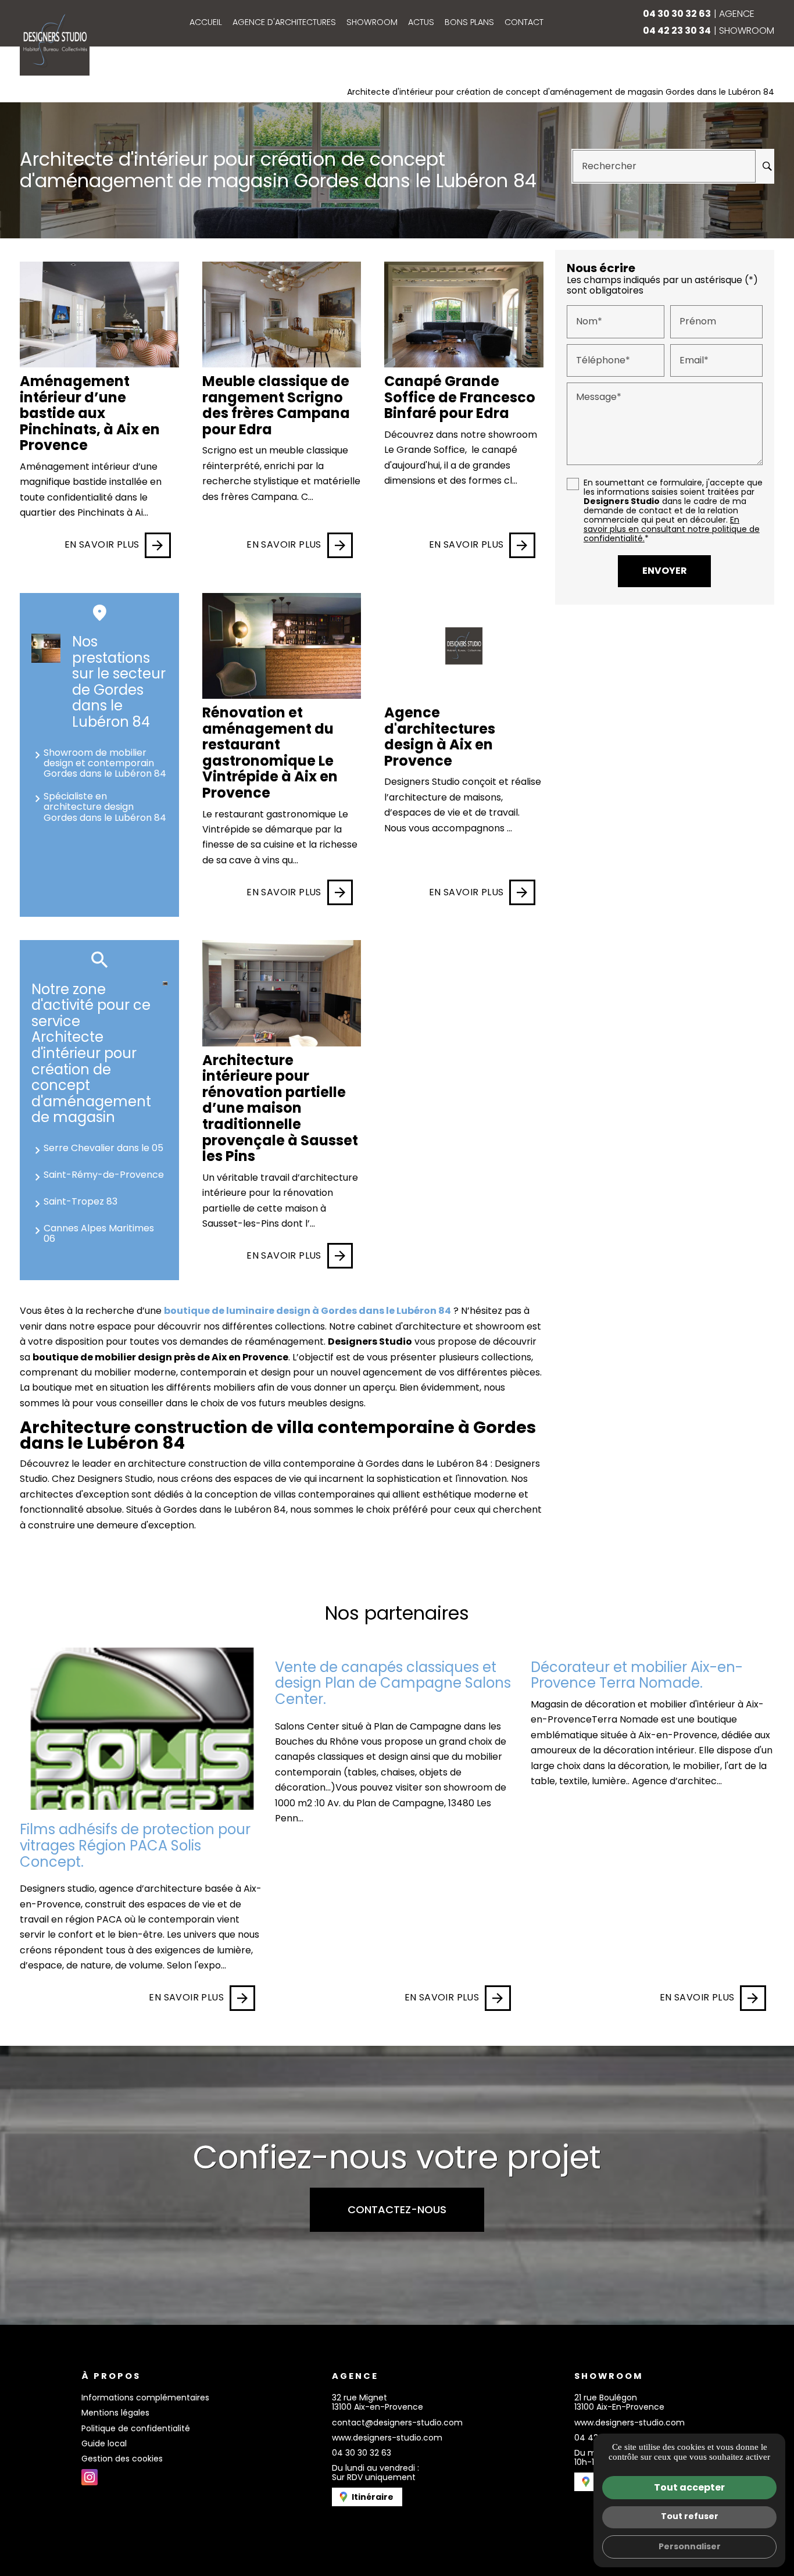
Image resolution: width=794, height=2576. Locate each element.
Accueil (206, 22)
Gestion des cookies (122, 2459)
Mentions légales (115, 2413)
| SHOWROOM (709, 31)
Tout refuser (690, 2516)
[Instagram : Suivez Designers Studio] (90, 2477)
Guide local (104, 2443)
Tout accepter (689, 2487)
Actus (421, 22)
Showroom (372, 22)
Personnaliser (690, 2546)
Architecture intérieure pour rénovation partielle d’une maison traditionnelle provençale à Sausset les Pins (280, 1108)
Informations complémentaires (145, 2398)
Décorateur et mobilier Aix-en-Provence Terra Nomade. (637, 1675)
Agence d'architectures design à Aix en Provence (440, 737)
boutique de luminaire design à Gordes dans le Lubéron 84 (307, 1311)
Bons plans (469, 22)
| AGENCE (699, 14)
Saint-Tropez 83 (81, 1201)
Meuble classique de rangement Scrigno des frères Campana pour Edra (276, 405)
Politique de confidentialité (136, 2428)
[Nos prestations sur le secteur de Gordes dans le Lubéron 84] (46, 648)
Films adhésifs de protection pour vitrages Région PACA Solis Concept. (135, 1845)
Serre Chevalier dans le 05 (103, 1148)
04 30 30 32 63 (362, 2453)
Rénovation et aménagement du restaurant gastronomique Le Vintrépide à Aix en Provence (270, 753)
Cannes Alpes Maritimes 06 (99, 1233)
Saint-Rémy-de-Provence (104, 1175)
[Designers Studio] (55, 41)
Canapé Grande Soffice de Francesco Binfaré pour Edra (460, 397)
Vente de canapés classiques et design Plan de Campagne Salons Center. (393, 1683)
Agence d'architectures (284, 22)
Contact (524, 22)
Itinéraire (373, 2497)
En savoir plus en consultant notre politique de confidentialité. (672, 529)
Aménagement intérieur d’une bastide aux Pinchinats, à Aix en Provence (90, 413)
